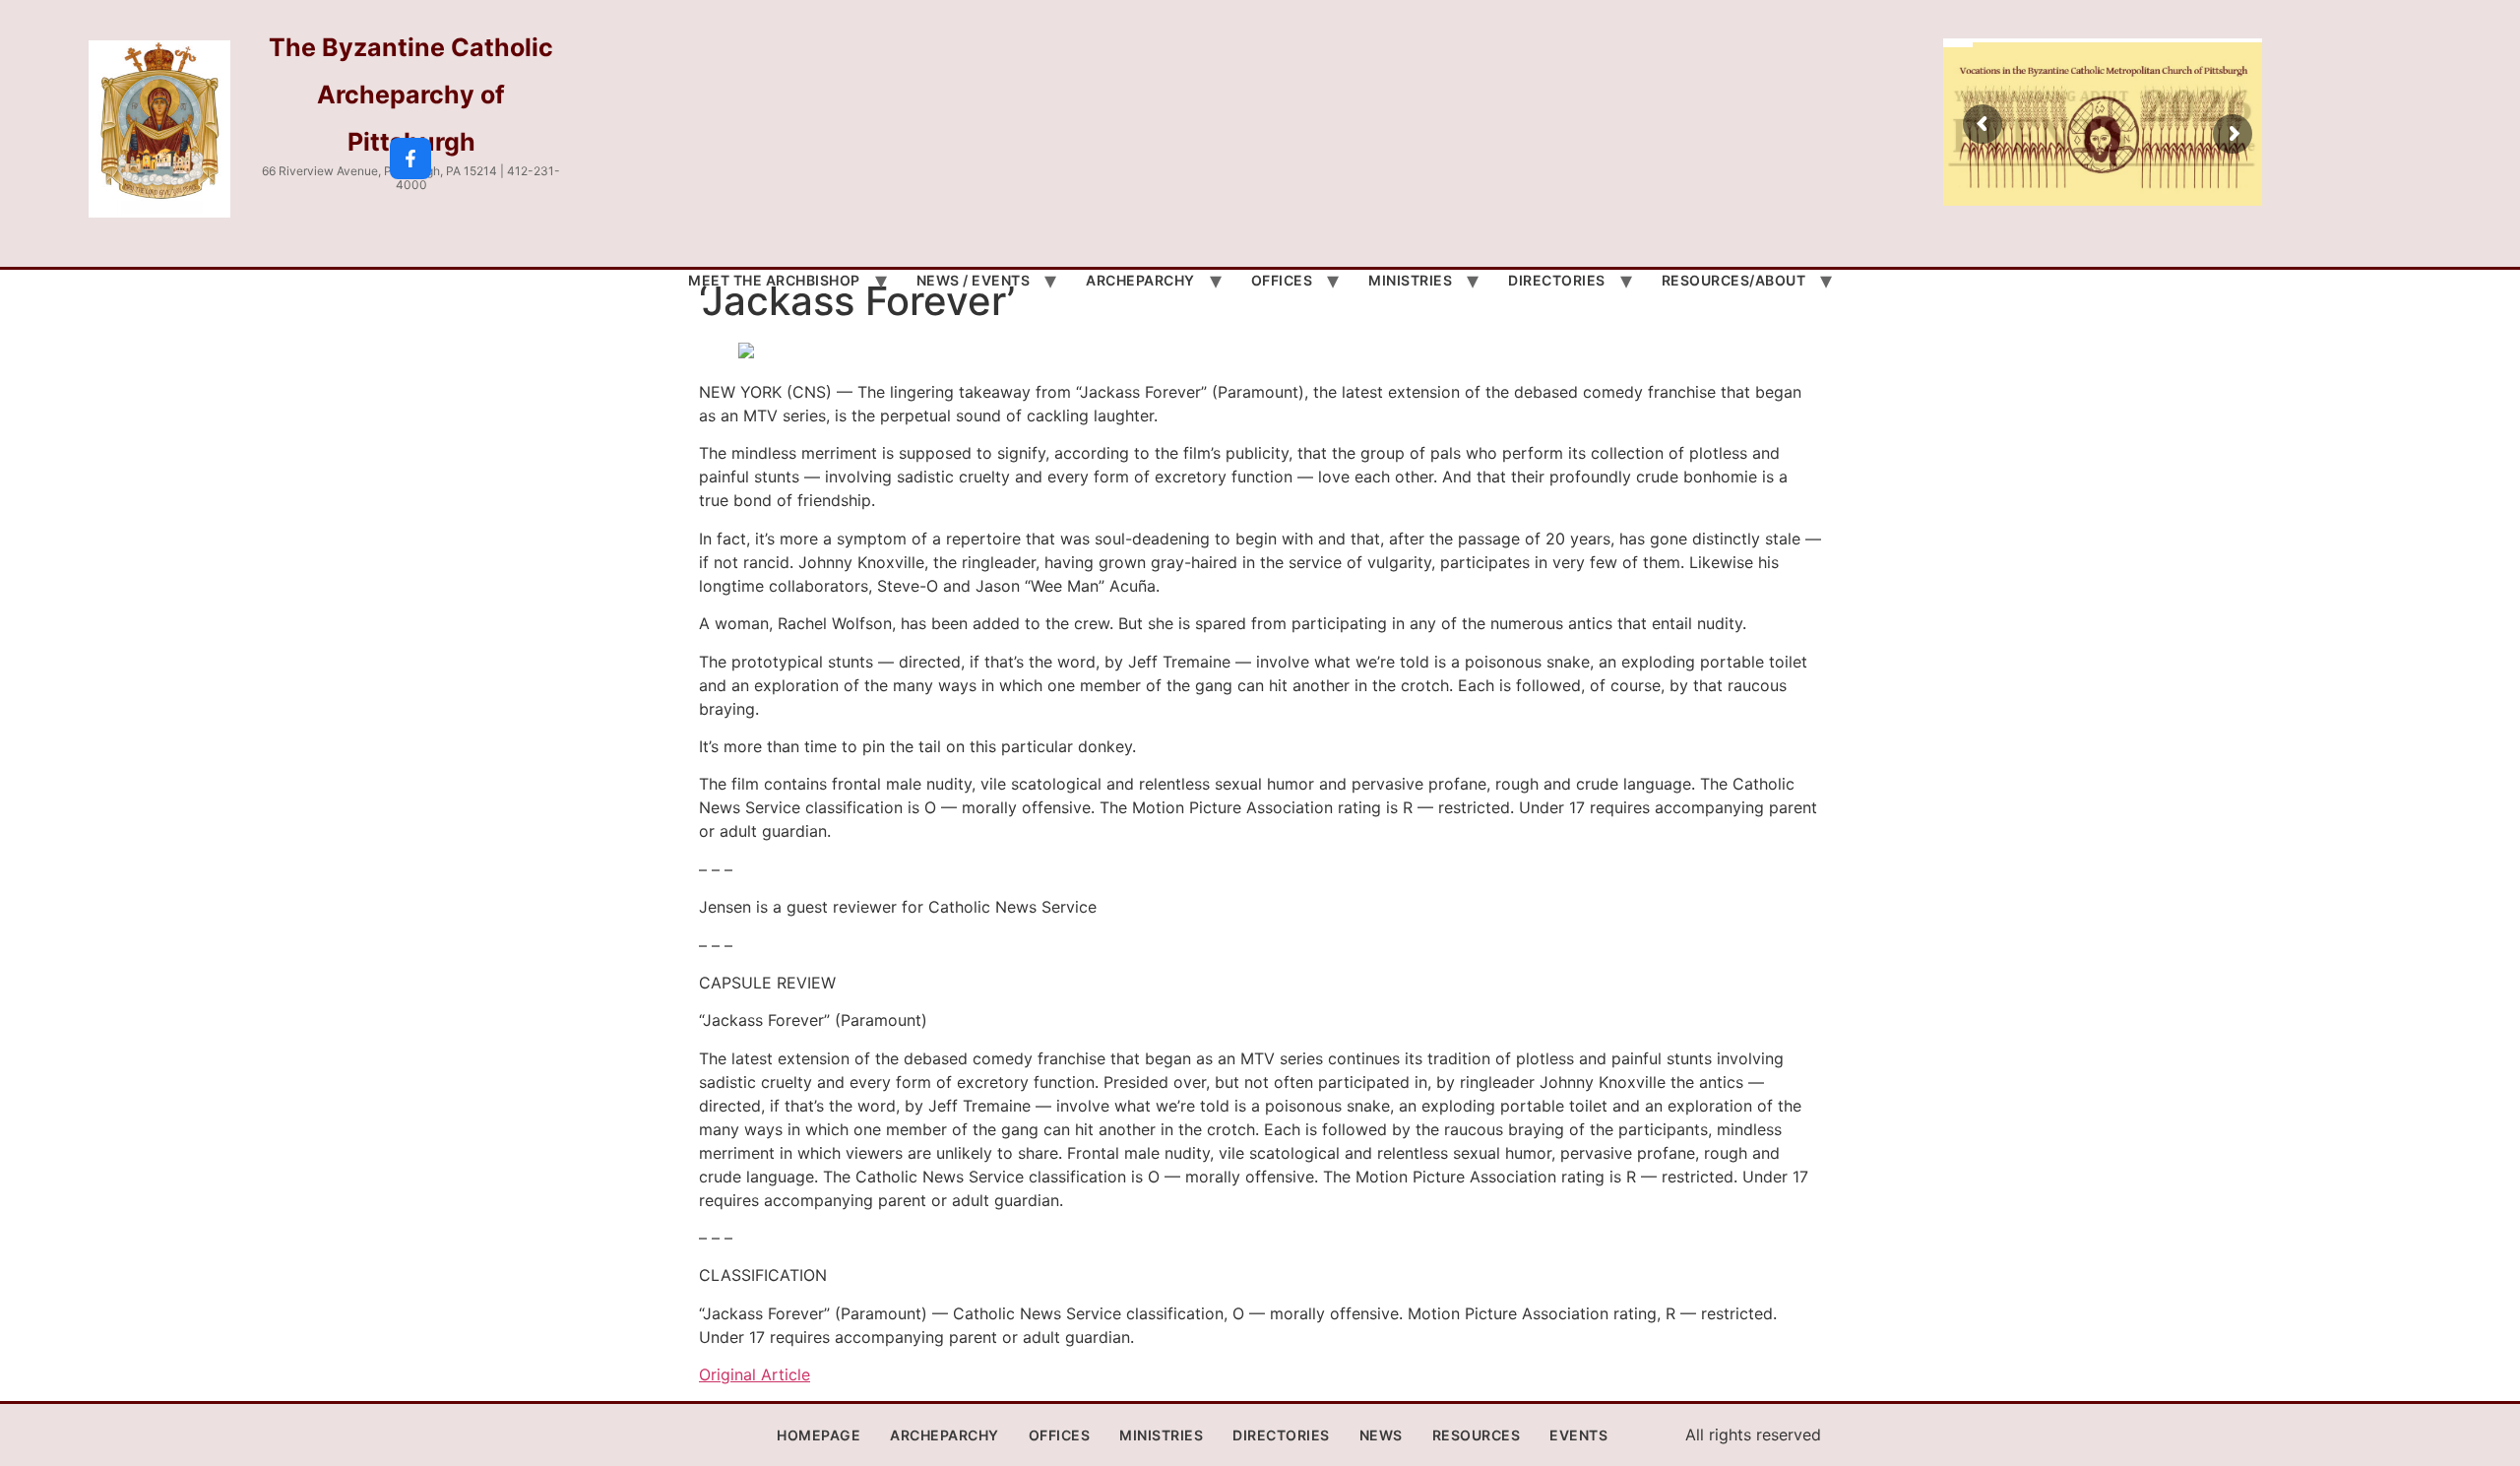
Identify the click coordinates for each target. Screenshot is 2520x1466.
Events (1578, 1435)
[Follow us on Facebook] (410, 159)
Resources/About (1734, 280)
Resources (1477, 1435)
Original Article (755, 1374)
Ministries (1410, 280)
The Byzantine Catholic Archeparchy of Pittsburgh (411, 95)
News (1381, 1435)
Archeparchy (1140, 280)
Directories (1557, 280)
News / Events (974, 280)
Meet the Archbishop (774, 280)
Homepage (819, 1435)
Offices (1282, 280)
